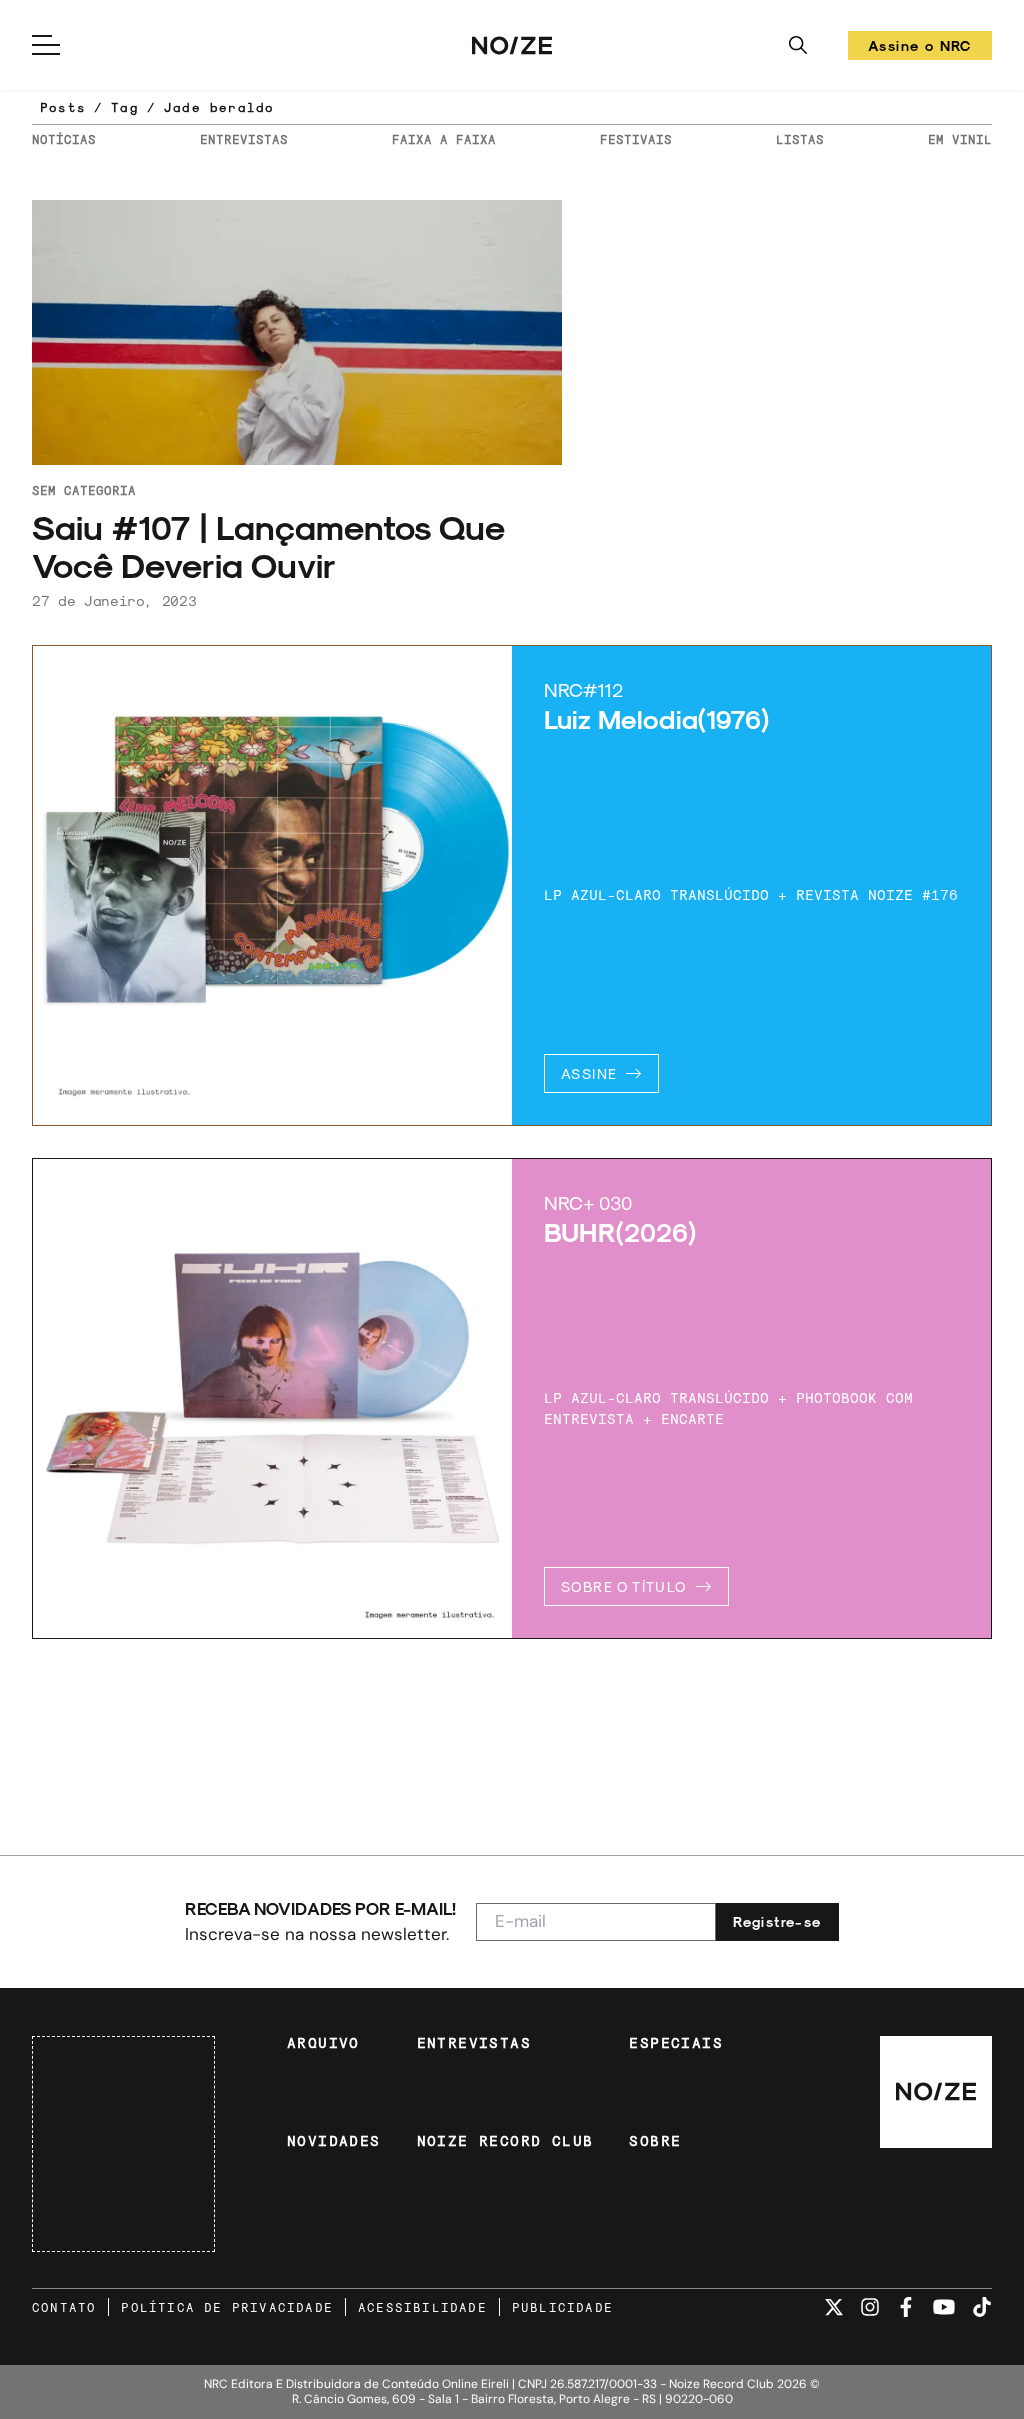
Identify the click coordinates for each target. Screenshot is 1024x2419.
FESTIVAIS (636, 139)
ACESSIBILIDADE (422, 2307)
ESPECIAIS (676, 2043)
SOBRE (655, 2141)
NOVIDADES (334, 2141)
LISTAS (800, 139)
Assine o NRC (920, 48)
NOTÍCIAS (64, 139)
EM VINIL (960, 139)
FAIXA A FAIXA (444, 139)
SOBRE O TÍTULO (624, 1586)
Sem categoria (84, 490)
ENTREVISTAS (244, 139)
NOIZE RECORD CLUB (505, 2141)
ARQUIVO (323, 2043)
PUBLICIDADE (562, 2307)
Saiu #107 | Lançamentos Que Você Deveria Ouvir (268, 545)
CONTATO (64, 2307)
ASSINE (589, 1073)
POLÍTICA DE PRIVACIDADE (227, 2307)
